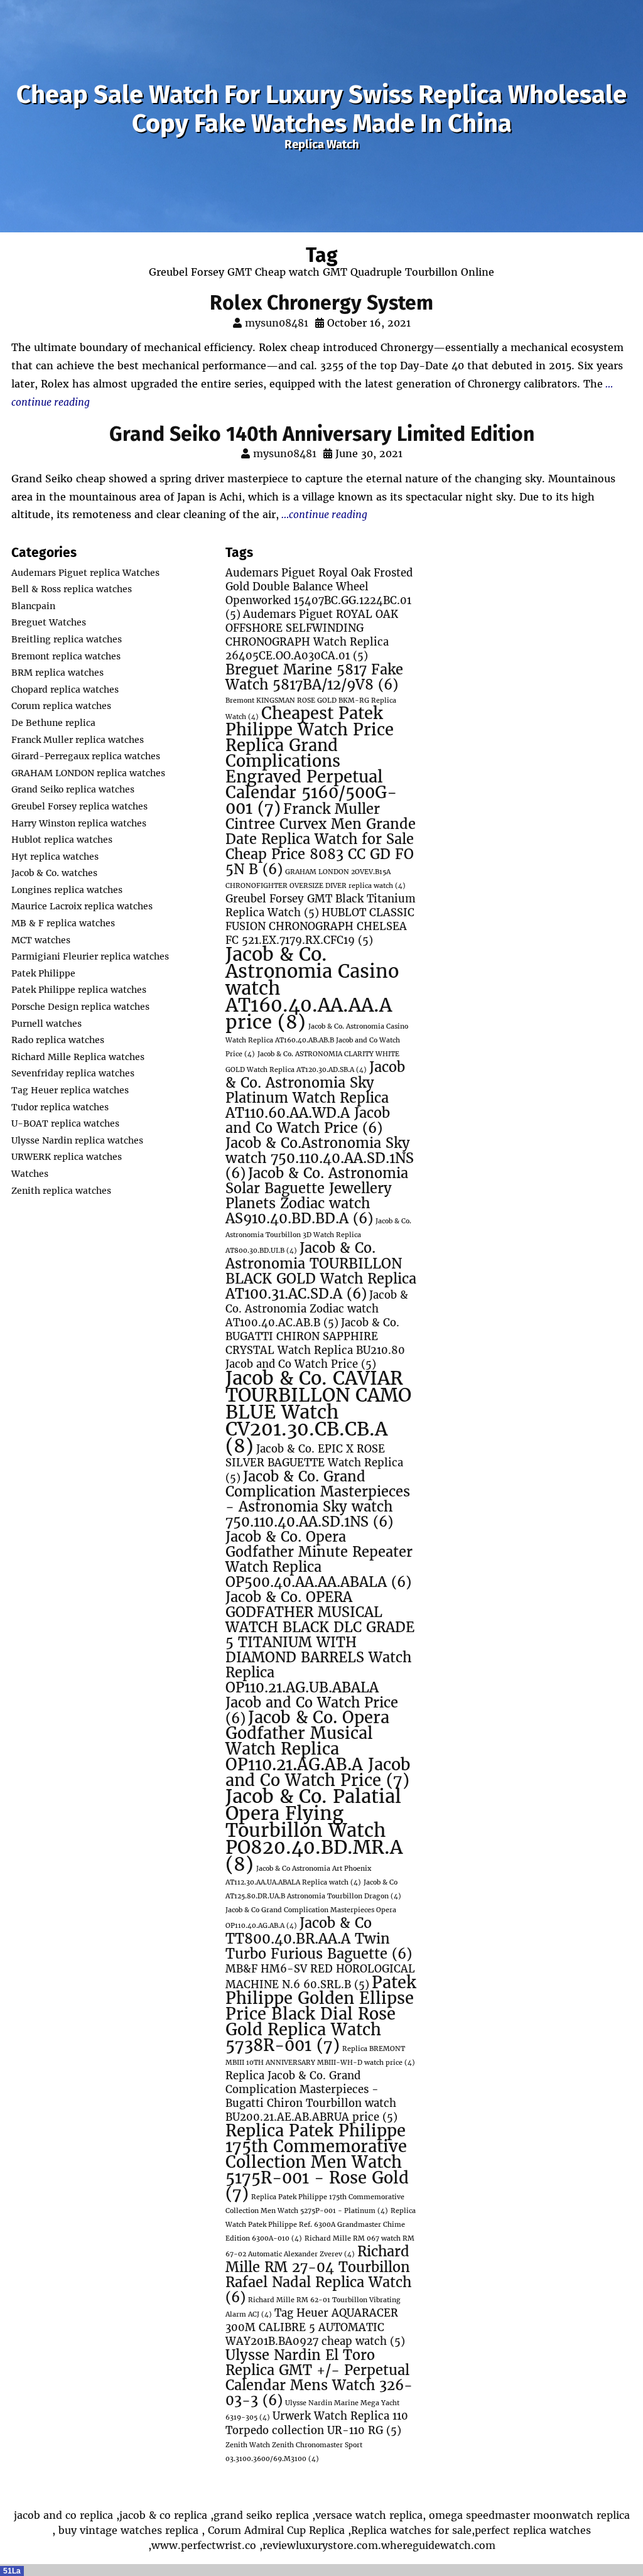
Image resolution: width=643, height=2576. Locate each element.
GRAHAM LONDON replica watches (88, 773)
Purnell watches (46, 1024)
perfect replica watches (533, 2530)
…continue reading (323, 514)
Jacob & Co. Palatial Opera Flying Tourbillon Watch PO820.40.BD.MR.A (314, 1830)
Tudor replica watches (60, 1107)
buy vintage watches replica (128, 2530)
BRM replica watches (57, 673)
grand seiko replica (261, 2515)
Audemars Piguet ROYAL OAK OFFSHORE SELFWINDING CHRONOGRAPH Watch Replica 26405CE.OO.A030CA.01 (312, 635)
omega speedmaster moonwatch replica (529, 2515)
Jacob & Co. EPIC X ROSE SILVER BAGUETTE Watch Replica (314, 1464)
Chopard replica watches (65, 690)
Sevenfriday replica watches (73, 1073)
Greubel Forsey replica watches (79, 806)
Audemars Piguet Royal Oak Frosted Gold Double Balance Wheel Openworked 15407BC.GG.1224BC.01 (319, 594)
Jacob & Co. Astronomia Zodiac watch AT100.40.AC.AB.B (317, 1309)
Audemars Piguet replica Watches (85, 573)
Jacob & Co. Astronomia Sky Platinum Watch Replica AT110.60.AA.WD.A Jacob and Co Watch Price (315, 1098)
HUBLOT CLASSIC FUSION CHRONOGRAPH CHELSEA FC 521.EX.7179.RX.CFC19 (320, 927)
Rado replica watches (58, 1040)
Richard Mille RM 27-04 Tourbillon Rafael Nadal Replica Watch (318, 2275)
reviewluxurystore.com (320, 2545)
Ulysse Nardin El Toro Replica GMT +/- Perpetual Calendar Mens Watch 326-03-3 (319, 2378)
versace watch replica (369, 2515)
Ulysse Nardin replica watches (77, 1140)
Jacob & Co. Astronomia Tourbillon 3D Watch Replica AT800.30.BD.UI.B (318, 1236)
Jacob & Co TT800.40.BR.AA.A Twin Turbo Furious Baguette (319, 1939)
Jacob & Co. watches (54, 873)
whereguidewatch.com (438, 2545)
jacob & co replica (163, 2515)
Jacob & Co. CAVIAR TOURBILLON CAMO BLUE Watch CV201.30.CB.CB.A (318, 1412)
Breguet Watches (49, 622)
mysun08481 (277, 323)
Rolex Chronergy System (321, 303)
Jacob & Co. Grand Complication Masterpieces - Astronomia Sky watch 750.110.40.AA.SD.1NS (318, 1499)
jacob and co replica (63, 2515)
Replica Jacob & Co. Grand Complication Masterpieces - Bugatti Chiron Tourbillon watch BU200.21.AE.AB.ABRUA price (311, 2097)
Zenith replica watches (61, 1191)
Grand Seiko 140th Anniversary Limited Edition (322, 434)
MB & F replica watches (63, 923)
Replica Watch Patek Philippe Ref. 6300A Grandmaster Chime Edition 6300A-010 (321, 2225)
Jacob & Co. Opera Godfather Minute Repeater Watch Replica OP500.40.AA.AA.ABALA (319, 1560)
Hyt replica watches (55, 857)
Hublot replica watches (62, 840)
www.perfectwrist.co (204, 2545)
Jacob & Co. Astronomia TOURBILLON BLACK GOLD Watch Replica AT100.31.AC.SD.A (321, 1271)
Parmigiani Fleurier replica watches (90, 956)
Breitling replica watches (67, 639)
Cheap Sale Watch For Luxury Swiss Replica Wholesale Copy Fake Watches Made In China (321, 109)
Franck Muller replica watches (78, 740)
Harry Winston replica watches (79, 823)
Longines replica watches (67, 890)
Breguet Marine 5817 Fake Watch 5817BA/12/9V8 (314, 677)
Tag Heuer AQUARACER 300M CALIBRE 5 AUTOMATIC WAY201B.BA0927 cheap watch (315, 2327)
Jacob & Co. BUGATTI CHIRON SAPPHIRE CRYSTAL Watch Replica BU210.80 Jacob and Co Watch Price (315, 1344)
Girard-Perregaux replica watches (86, 756)
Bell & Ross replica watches (72, 589)
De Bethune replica (53, 723)
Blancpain (33, 606)
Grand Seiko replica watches (73, 789)
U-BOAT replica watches (65, 1123)
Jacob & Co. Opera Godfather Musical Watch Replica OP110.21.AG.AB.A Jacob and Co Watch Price (318, 1749)
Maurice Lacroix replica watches (82, 906)
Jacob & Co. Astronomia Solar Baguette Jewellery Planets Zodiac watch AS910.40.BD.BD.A (317, 1196)
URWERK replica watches (67, 1157)
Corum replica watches (61, 706)
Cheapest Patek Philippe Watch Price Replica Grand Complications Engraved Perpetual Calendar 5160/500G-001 (311, 761)
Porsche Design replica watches (80, 1007)
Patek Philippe (43, 973)
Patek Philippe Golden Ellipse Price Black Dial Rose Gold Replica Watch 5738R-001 (321, 2014)
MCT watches (41, 940)
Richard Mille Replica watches (78, 1057)
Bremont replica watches (66, 656)
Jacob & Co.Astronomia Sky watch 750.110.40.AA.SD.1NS (320, 1158)
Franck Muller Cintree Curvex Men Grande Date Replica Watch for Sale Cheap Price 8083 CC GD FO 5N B (321, 839)
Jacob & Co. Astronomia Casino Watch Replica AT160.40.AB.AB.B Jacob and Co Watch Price (317, 1040)
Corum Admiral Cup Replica (276, 2530)
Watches (30, 1174)
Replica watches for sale (411, 2530)
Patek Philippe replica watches (79, 990)
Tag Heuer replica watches (70, 1090)
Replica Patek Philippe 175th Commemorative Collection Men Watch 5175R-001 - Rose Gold (317, 2162)
